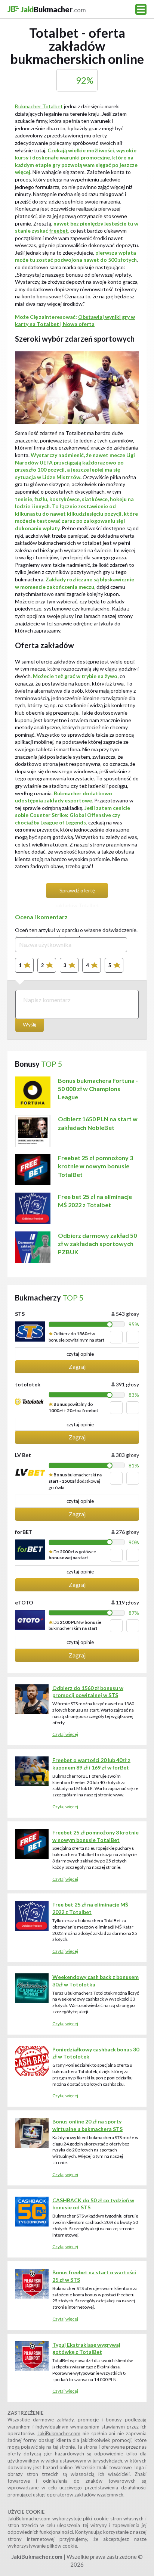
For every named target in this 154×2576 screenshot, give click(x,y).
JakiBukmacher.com (59, 2433)
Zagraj (77, 1367)
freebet (59, 231)
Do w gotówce (72, 1555)
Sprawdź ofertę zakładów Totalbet (77, 893)
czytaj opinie (80, 1354)
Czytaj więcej (65, 1734)
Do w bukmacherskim (75, 1625)
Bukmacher (53, 9)
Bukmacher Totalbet (39, 106)
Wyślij (30, 1024)
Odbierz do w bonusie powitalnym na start (76, 1337)
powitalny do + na (73, 1407)
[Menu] (141, 9)
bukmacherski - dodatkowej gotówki (75, 1481)
